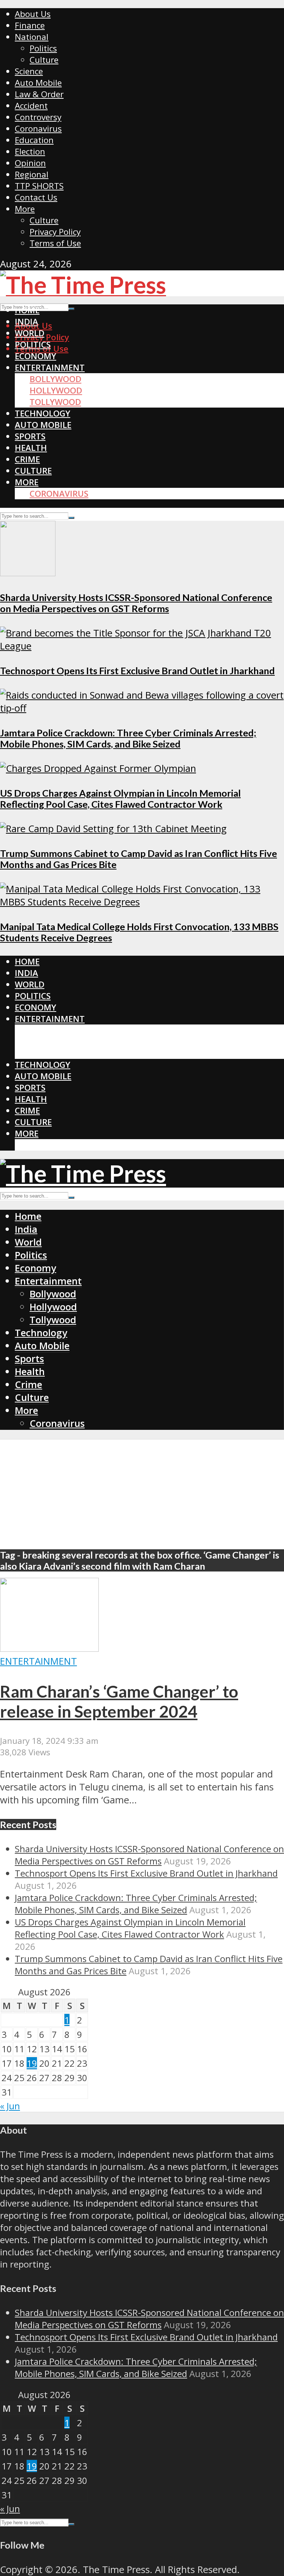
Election (30, 151)
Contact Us (36, 197)
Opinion (30, 163)
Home (27, 310)
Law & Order (39, 94)
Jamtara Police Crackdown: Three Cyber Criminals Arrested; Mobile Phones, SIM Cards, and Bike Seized (128, 738)
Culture (44, 60)
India (26, 322)
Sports (30, 436)
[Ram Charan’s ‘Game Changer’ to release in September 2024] (49, 1648)
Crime (27, 459)
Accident (31, 106)
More (25, 209)
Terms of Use (55, 243)
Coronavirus (38, 129)
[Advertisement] (142, 1491)
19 (32, 2063)
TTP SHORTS (39, 186)
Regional (32, 174)
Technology (43, 413)
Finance (30, 25)
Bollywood (55, 379)
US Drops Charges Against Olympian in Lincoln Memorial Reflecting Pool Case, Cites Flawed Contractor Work (120, 799)
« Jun (10, 2106)
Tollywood (55, 402)
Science (29, 71)
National (32, 37)
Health (31, 448)
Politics (43, 48)
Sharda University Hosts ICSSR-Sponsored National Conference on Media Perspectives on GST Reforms (136, 603)
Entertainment (50, 367)
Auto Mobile (38, 83)
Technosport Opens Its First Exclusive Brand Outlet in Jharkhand (137, 671)
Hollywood (56, 390)
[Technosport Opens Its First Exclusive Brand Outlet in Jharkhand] (142, 646)
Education (34, 140)
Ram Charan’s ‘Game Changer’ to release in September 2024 (119, 1701)
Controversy (38, 117)
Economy (35, 356)
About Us (33, 14)
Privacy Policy (55, 232)
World (30, 333)
